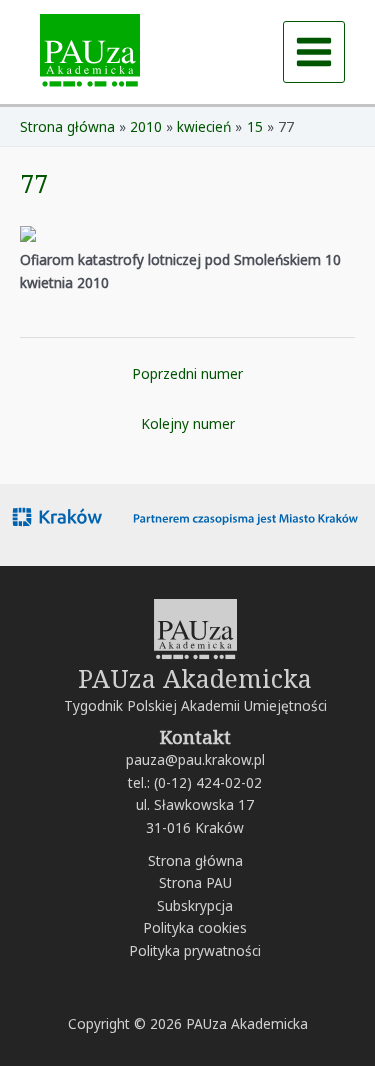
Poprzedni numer (187, 373)
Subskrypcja (195, 905)
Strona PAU (195, 882)
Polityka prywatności (195, 950)
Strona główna (195, 860)
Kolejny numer (188, 423)
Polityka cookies (195, 927)
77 (34, 183)
